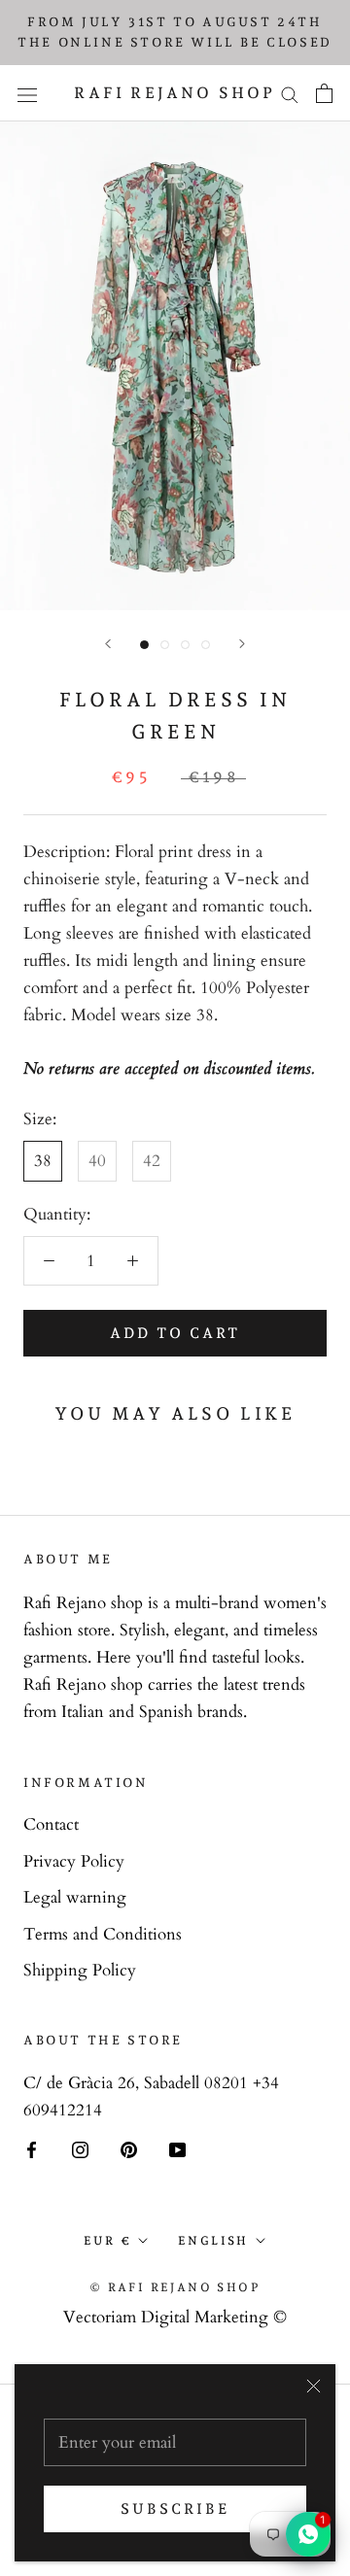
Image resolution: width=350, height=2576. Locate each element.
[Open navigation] (27, 93)
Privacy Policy (74, 1861)
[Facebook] (32, 2149)
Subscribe (175, 2509)
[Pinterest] (129, 2149)
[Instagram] (80, 2149)
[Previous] (108, 644)
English (213, 2241)
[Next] (242, 644)
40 (97, 1161)
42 (152, 1161)
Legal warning (75, 1897)
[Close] (314, 2386)
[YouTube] (177, 2149)
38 (43, 1161)
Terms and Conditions (103, 1934)
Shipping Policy (80, 1970)
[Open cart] (324, 93)
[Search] (290, 94)
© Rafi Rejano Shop (175, 2287)
